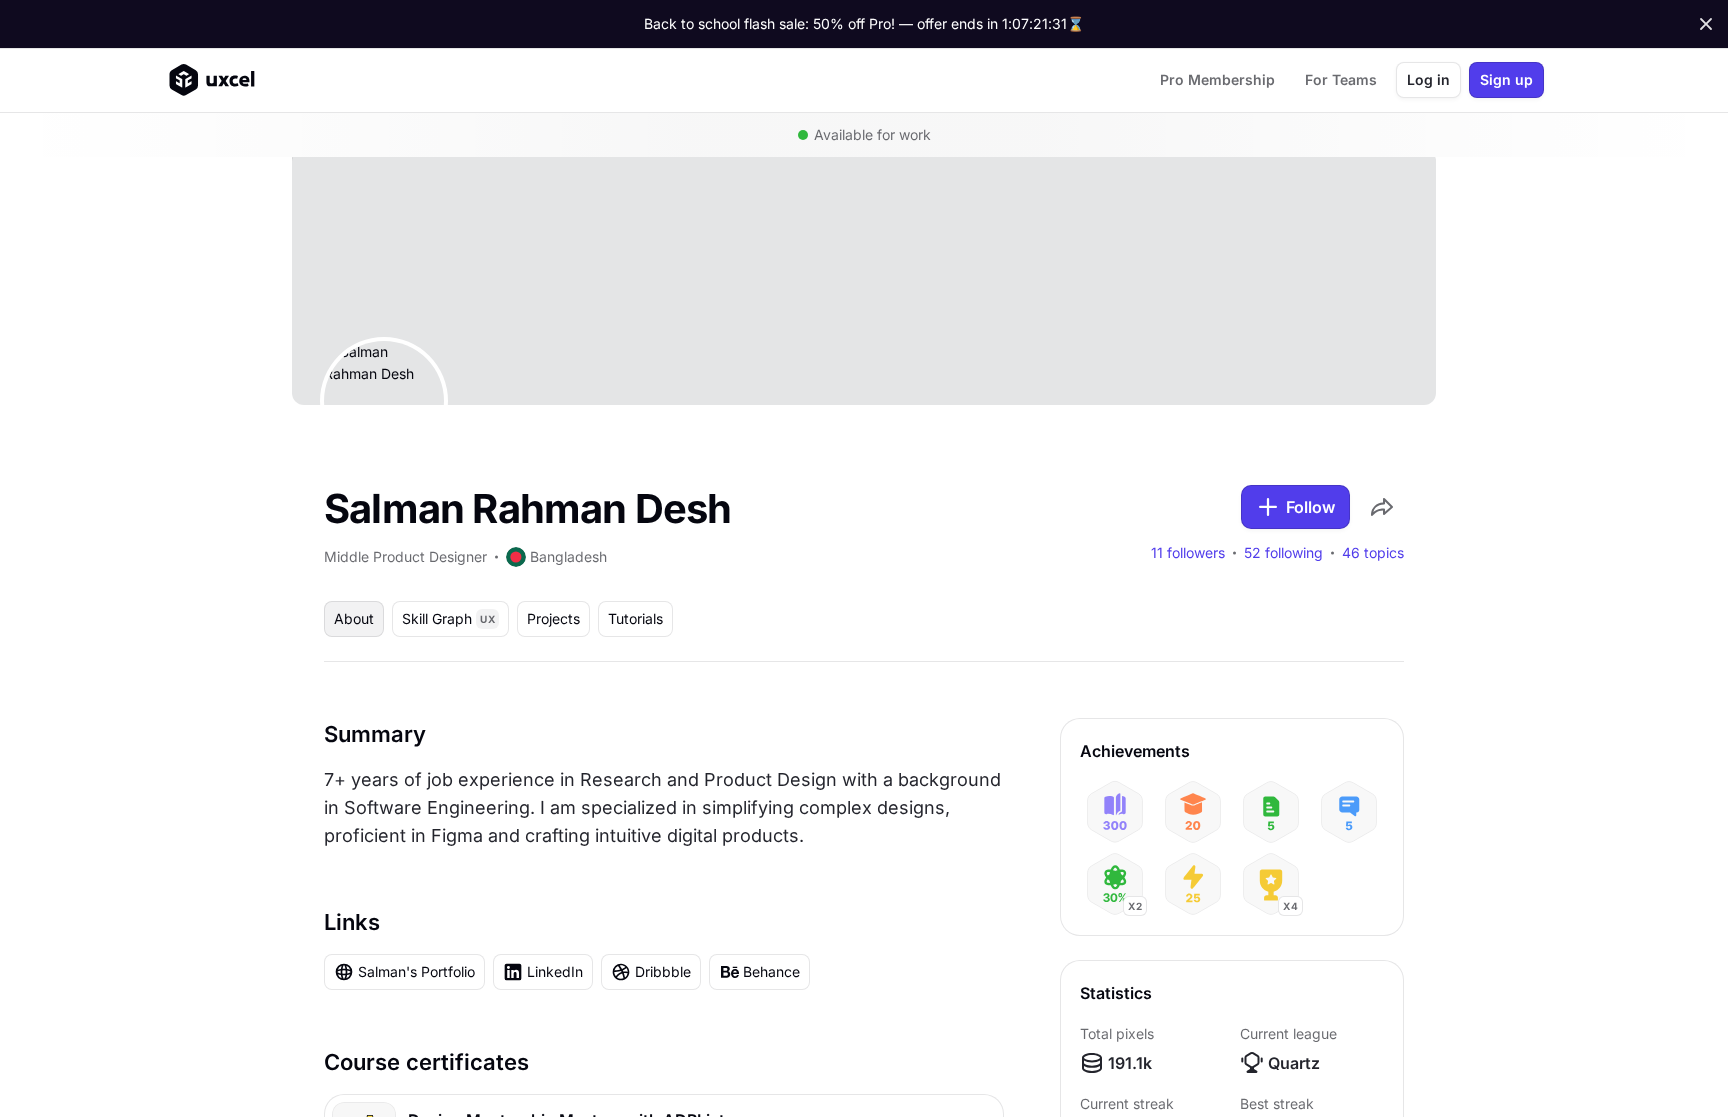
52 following (1283, 553)
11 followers (1188, 553)
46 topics (1373, 553)
